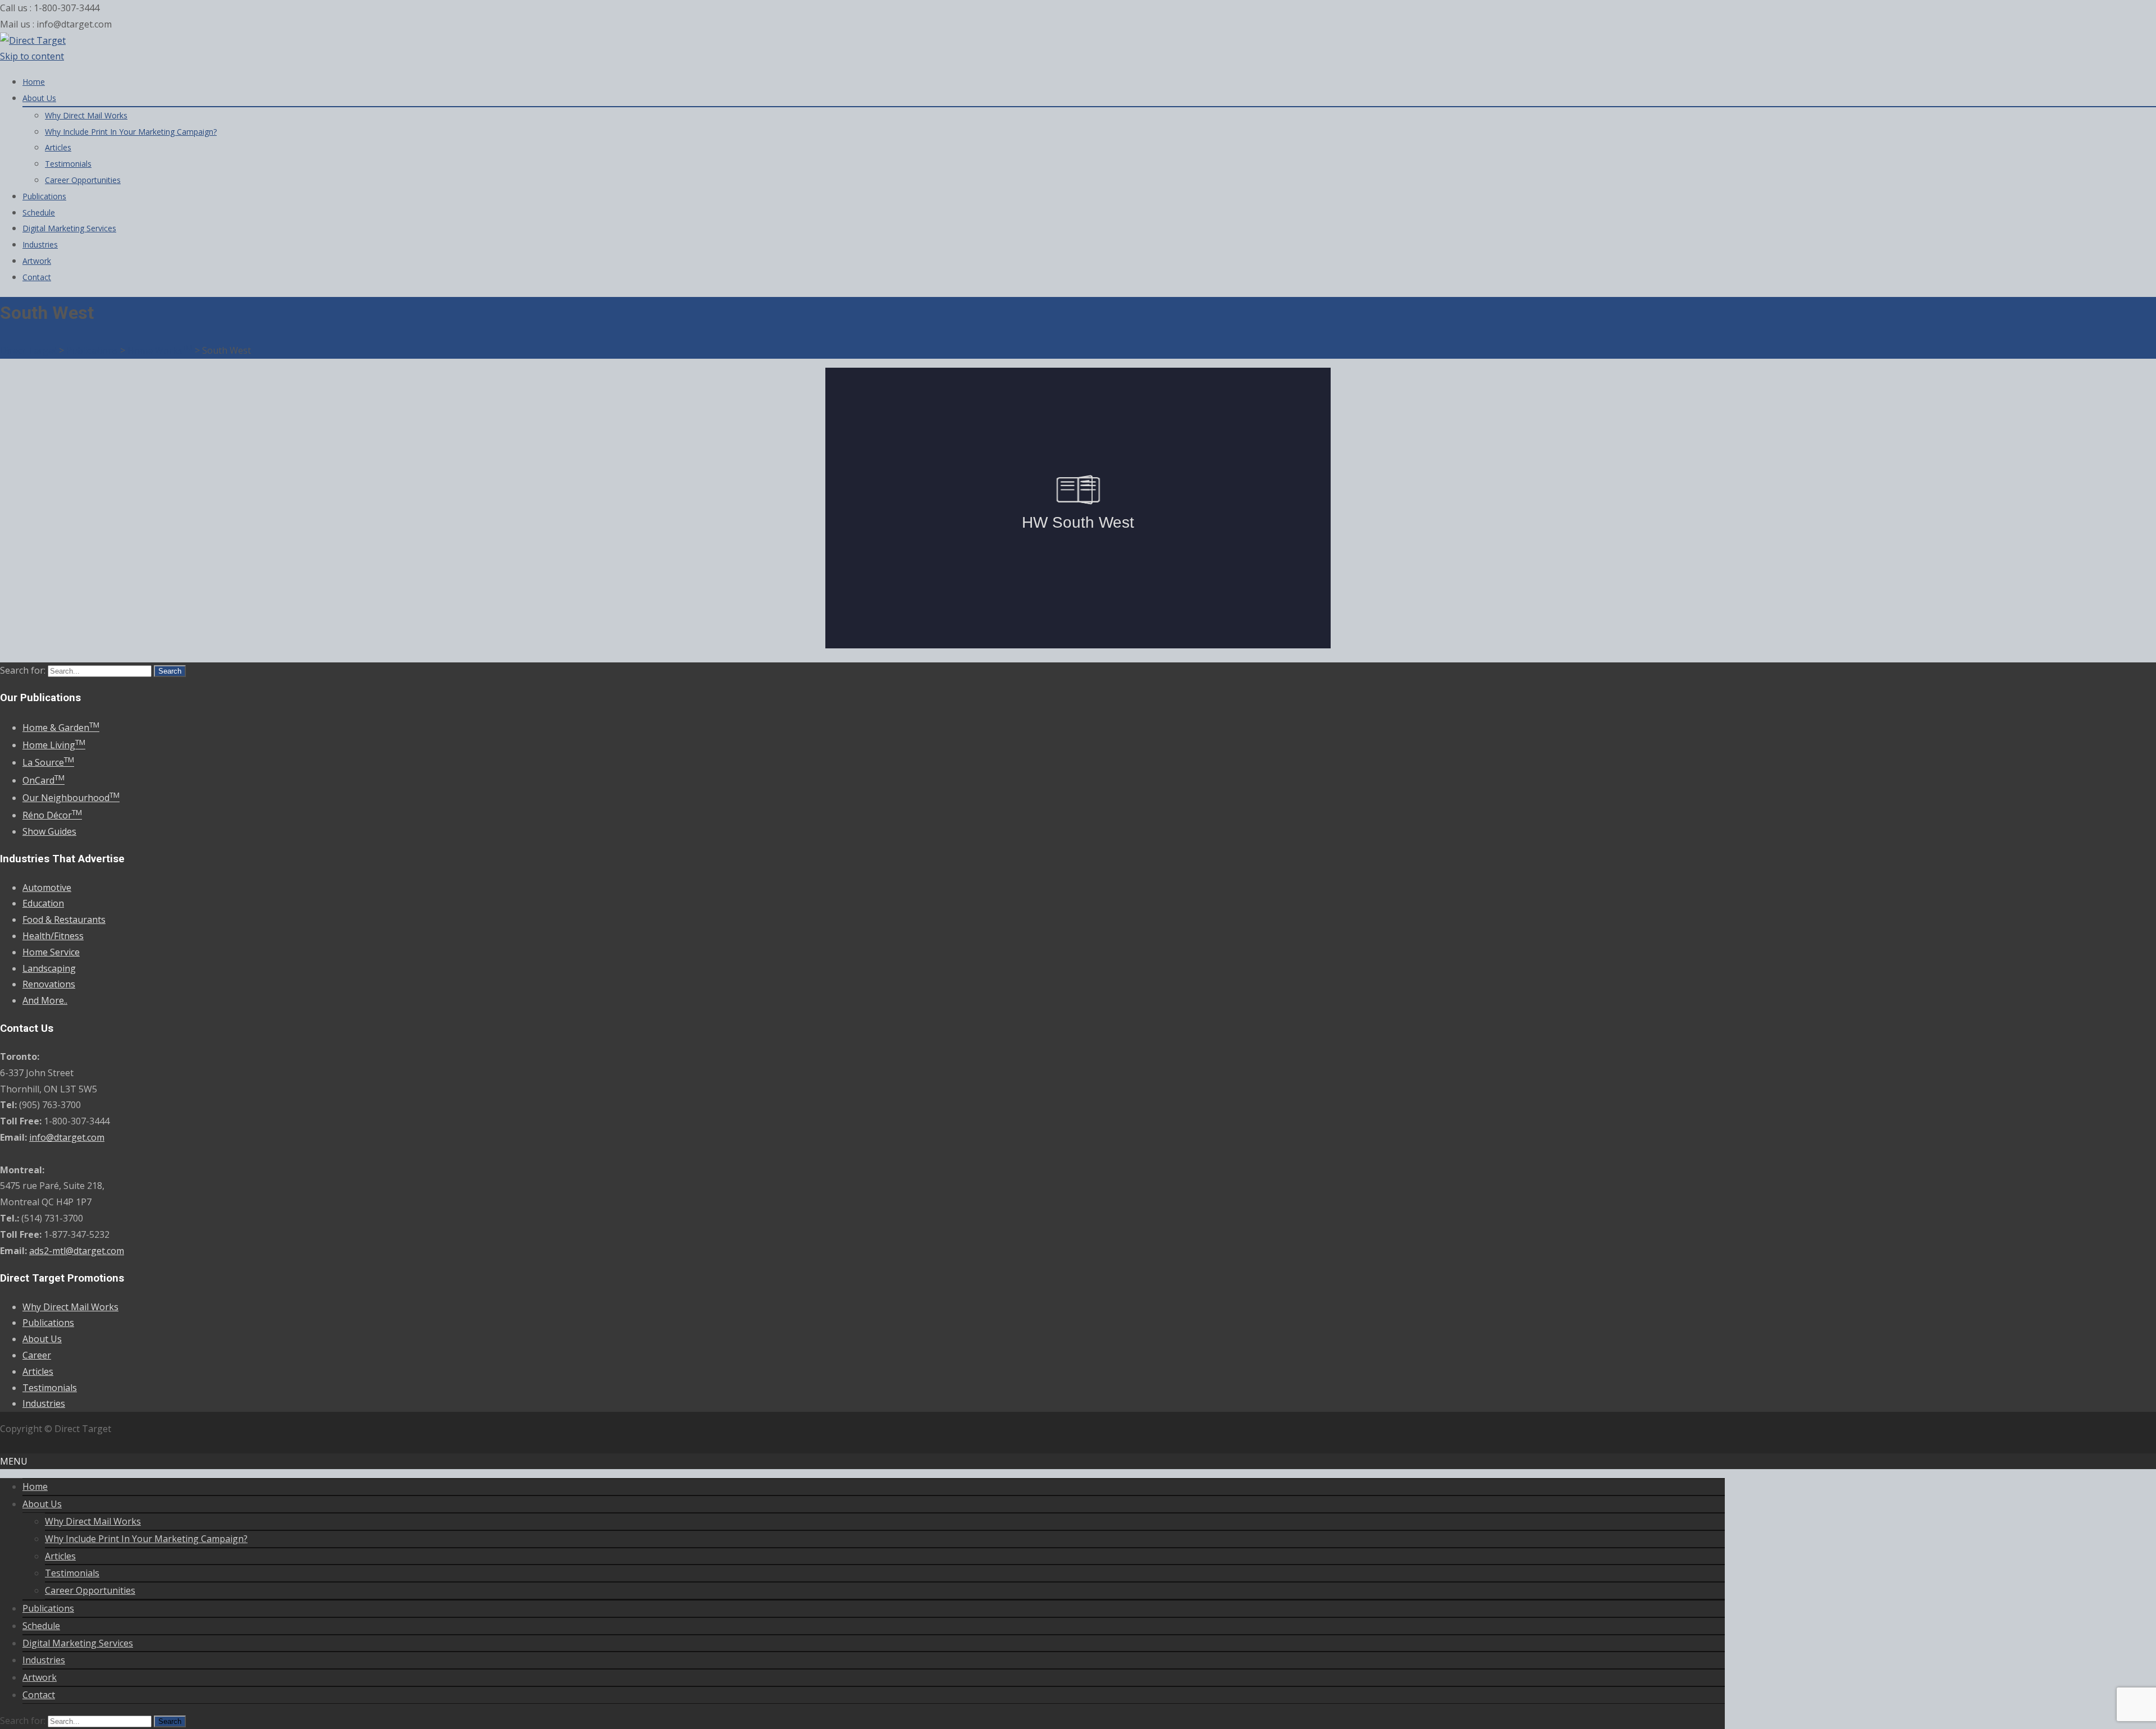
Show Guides (49, 831)
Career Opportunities (83, 180)
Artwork (37, 261)
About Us (39, 98)
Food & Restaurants (64, 920)
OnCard (44, 780)
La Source (48, 762)
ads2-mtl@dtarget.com (77, 1251)
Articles (58, 147)
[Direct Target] (33, 40)
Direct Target (28, 350)
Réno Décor (52, 815)
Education (43, 903)
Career (37, 1355)
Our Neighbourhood (71, 798)
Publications (44, 196)
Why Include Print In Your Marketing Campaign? (131, 132)
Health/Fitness (53, 936)
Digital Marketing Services (69, 228)
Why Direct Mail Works (86, 115)
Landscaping (49, 968)
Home (34, 82)
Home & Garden (61, 728)
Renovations (49, 984)
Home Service (51, 952)
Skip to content (32, 56)
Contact (37, 277)
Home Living (54, 745)
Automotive (47, 888)
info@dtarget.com (67, 1137)
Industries (40, 244)
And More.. (45, 1000)
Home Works (160, 350)
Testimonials (68, 164)
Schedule (39, 212)
